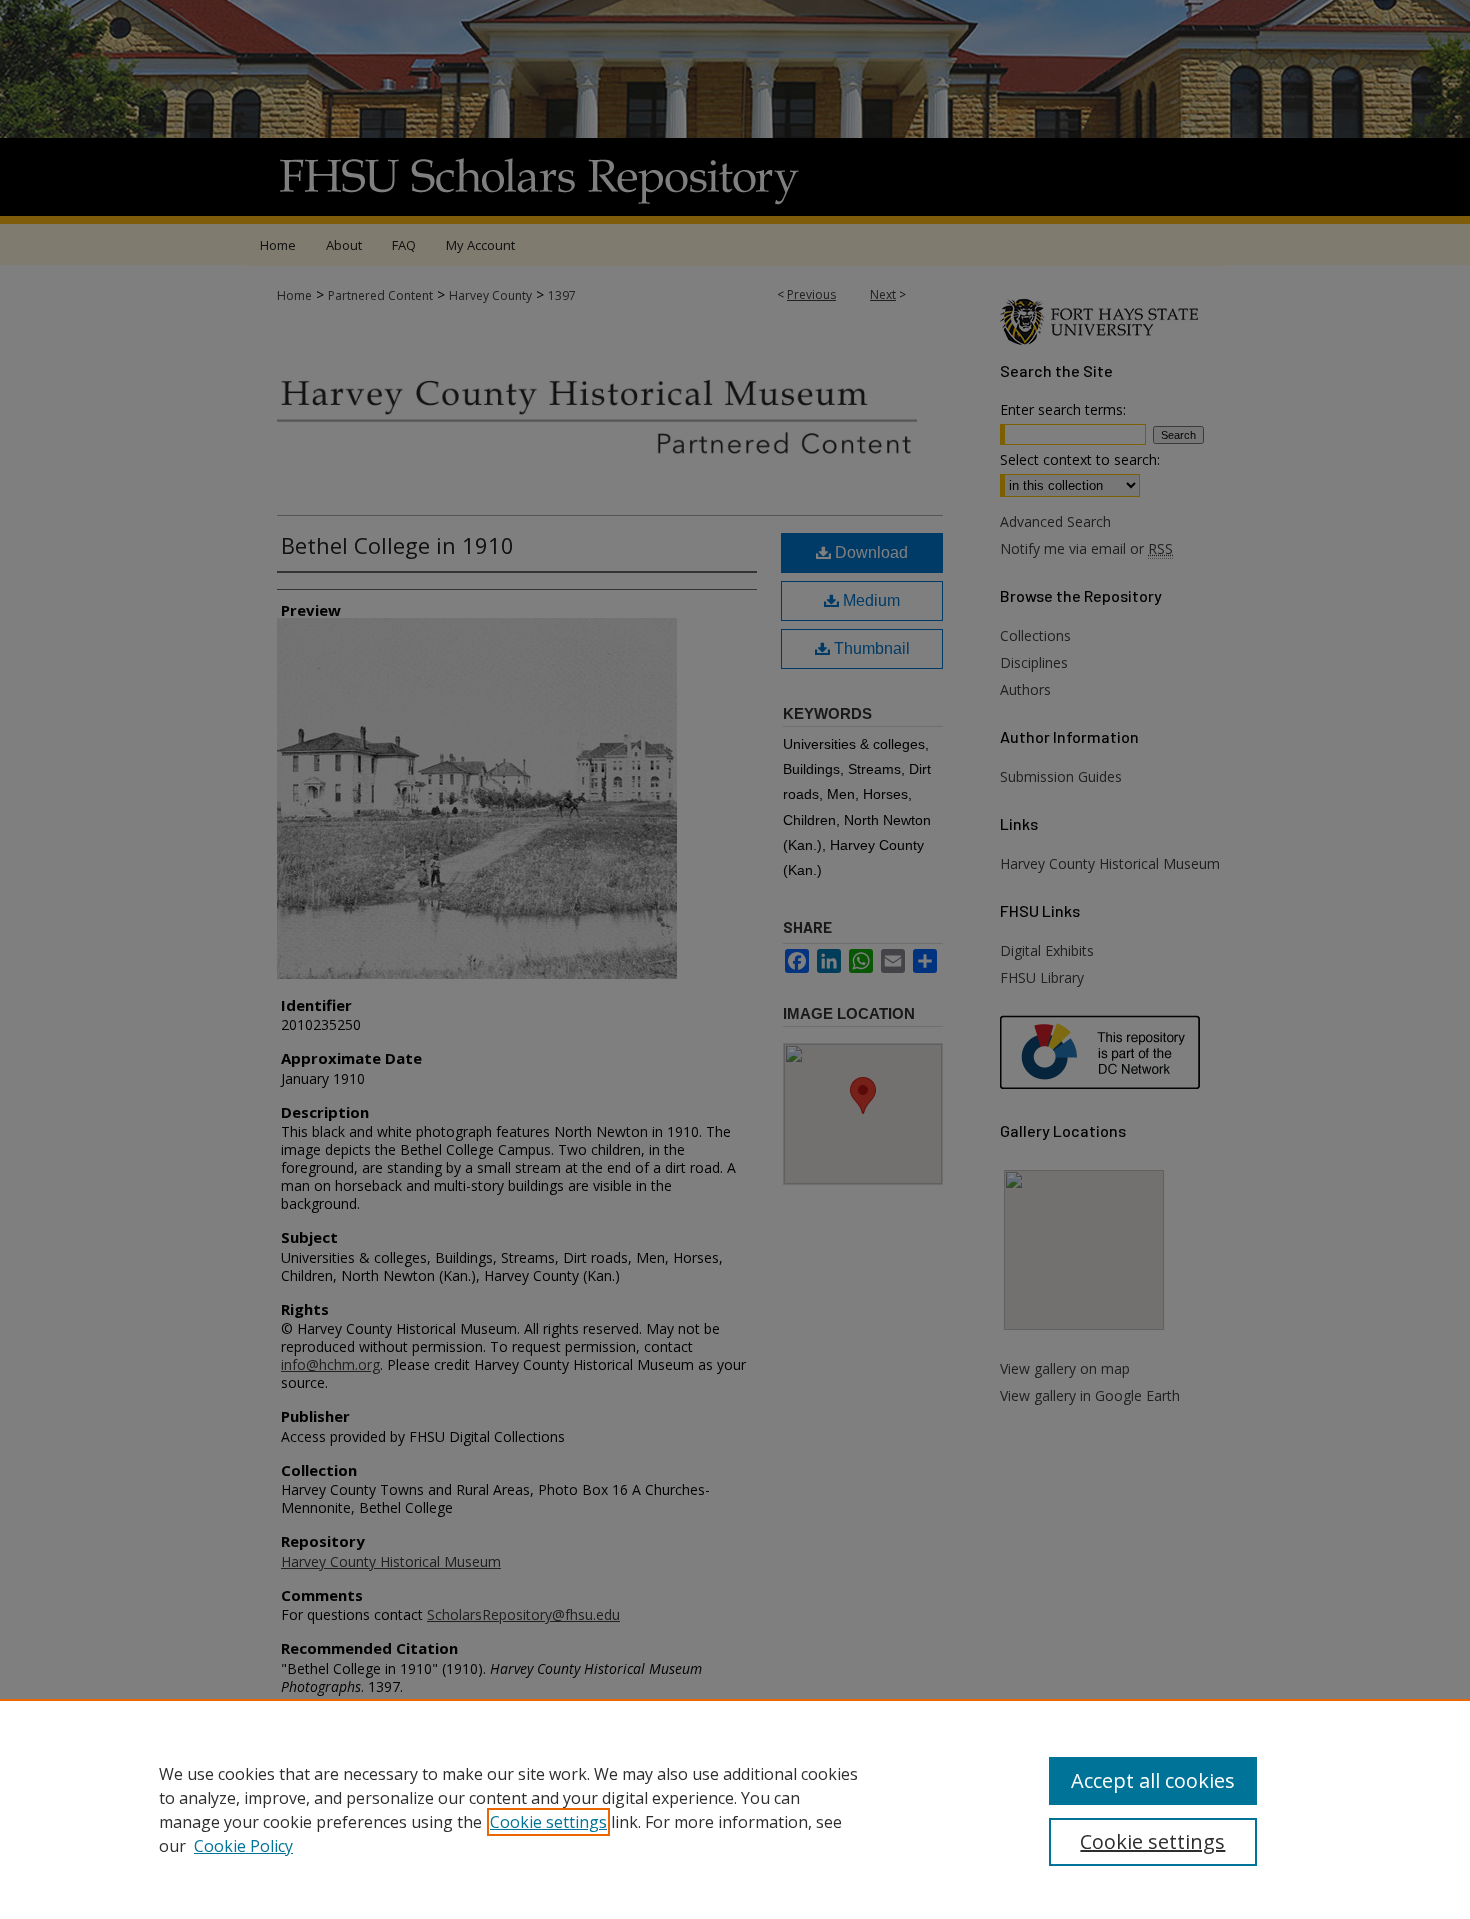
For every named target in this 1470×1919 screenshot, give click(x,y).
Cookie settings (548, 1822)
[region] (735, 1809)
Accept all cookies (1153, 1780)
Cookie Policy (243, 1846)
